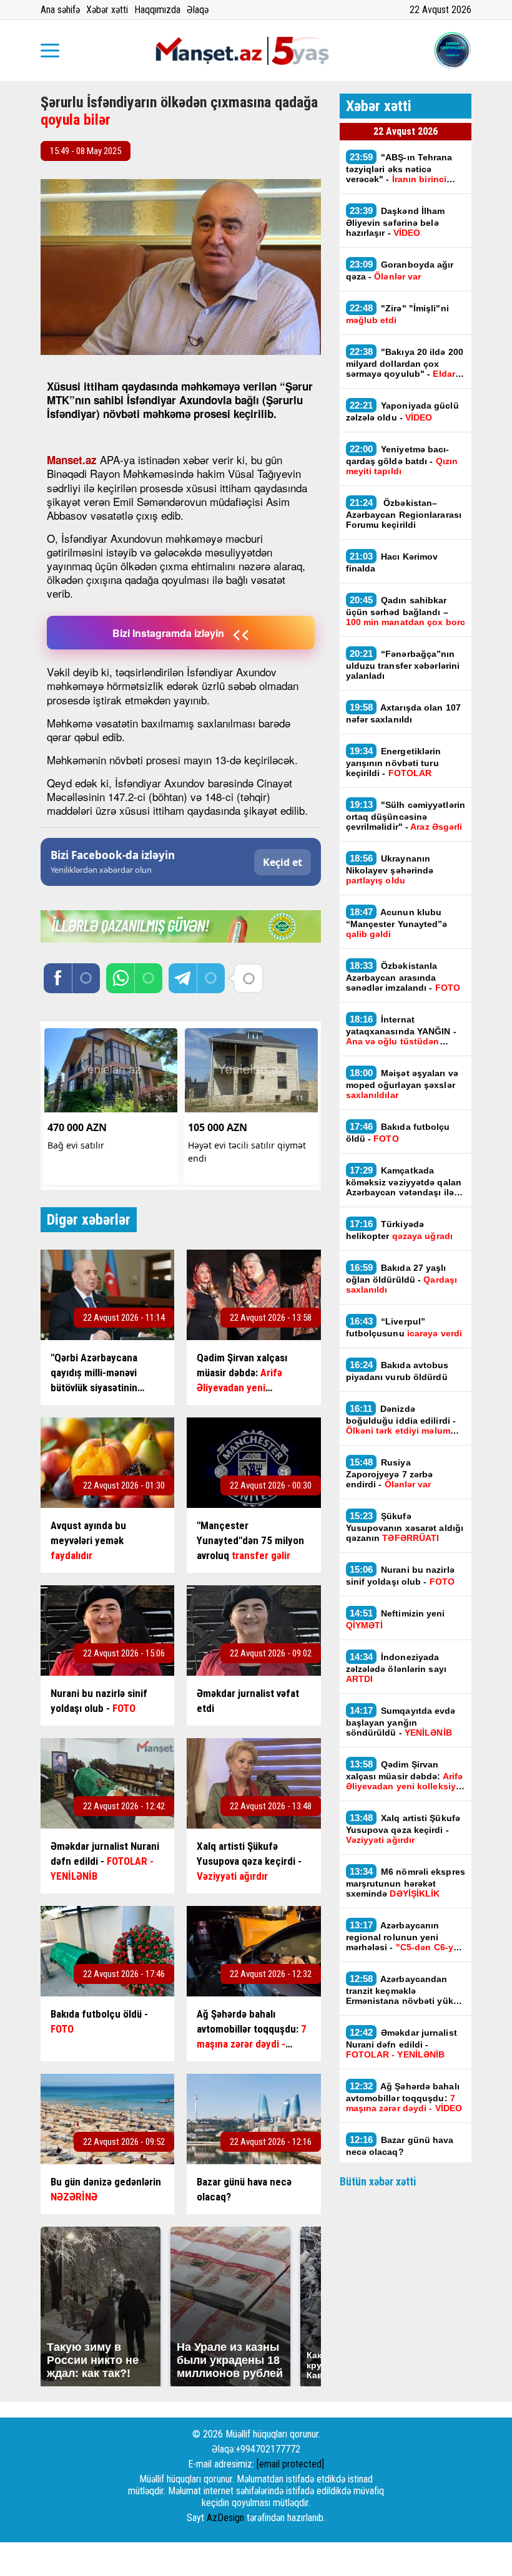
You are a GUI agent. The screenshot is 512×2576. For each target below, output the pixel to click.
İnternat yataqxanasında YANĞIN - (401, 1030)
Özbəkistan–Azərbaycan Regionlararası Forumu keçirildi (404, 513)
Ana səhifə (60, 10)
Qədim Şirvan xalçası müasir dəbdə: (405, 1775)
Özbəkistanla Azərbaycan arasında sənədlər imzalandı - (403, 976)
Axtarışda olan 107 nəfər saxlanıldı (403, 713)
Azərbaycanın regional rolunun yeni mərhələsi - (402, 1936)
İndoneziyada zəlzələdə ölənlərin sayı (396, 1668)
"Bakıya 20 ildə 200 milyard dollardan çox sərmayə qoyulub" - (405, 362)
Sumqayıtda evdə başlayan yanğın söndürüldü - (401, 1721)
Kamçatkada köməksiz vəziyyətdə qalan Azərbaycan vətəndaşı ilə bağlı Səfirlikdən (404, 1181)
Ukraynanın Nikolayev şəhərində (390, 869)
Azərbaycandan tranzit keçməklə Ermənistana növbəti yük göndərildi (400, 1990)
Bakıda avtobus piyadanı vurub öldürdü (397, 1371)
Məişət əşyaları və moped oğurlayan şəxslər (402, 1084)
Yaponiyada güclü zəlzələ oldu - (402, 411)
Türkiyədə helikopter (399, 1230)
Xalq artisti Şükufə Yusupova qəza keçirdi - (403, 1829)
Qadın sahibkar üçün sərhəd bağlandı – (406, 611)
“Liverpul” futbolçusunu (404, 1327)
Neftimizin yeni (396, 1619)
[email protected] (290, 2464)
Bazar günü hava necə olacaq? (400, 2146)
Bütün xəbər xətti (378, 2181)
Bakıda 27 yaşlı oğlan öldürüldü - (402, 1278)
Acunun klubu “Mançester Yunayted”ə (397, 923)
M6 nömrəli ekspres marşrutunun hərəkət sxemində (406, 1882)
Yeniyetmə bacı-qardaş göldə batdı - (402, 460)
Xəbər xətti (107, 10)
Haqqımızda (157, 10)
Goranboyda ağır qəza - (400, 270)
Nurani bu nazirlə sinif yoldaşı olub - (401, 1575)
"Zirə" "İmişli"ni (397, 314)
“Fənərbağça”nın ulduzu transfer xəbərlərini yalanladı (403, 664)
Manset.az (72, 460)
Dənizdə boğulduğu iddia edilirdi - (401, 1419)
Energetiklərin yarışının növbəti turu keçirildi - (394, 762)
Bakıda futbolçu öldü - (398, 1132)
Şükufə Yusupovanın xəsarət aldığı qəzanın (405, 1527)
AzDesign (225, 2518)
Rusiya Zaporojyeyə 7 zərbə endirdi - (390, 1473)
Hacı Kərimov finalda (392, 562)
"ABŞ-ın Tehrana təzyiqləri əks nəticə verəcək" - (399, 168)
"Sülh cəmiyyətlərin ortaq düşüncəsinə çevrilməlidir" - (406, 815)
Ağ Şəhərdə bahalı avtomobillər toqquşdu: (404, 2097)
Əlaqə (198, 10)
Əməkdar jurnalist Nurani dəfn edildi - (401, 2043)
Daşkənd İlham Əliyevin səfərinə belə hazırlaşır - (396, 221)
